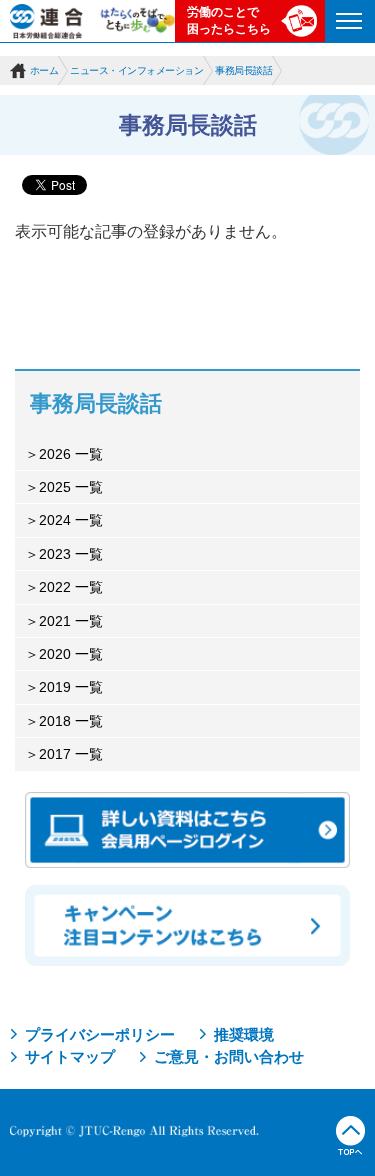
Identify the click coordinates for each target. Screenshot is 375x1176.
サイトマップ (70, 1056)
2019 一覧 (71, 687)
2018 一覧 (71, 721)
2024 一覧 (71, 520)
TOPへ (350, 1136)
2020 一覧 (71, 654)
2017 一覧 (71, 754)
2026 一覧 (71, 454)
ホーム (44, 70)
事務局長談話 (243, 70)
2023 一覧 (71, 554)
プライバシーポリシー (100, 1034)
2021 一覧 (71, 621)
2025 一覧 (71, 487)
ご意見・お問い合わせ (229, 1056)
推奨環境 (244, 1034)
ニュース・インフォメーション (136, 70)
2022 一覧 (71, 587)
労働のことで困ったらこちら (229, 20)
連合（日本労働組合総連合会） (47, 21)
